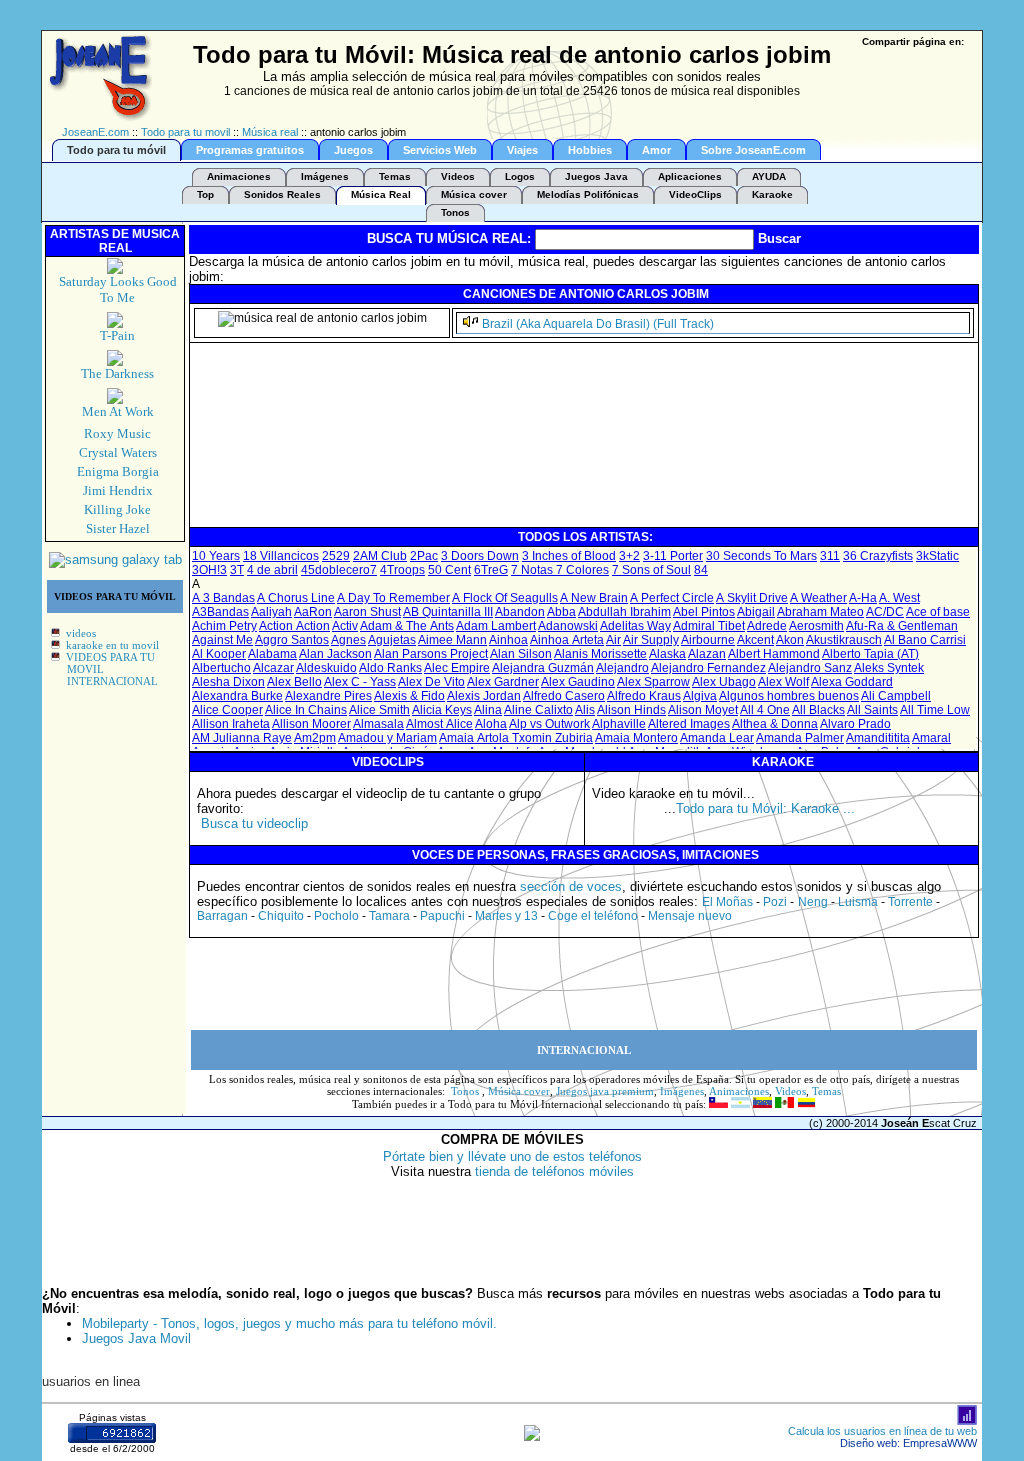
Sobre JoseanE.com (753, 150)
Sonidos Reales (282, 194)
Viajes (522, 150)
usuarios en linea (91, 1381)
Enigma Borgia (118, 471)
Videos (458, 176)
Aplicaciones (690, 176)
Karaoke (772, 194)
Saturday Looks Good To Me (118, 289)
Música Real (381, 194)
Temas (395, 176)
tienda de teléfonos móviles (554, 1171)
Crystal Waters (118, 452)
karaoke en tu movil (112, 645)
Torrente (910, 902)
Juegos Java (596, 176)
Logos (520, 176)
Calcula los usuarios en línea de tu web (882, 1431)
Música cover (474, 194)
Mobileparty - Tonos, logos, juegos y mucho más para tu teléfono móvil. (289, 1323)
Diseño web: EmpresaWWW (908, 1443)
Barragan (222, 916)
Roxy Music (117, 433)
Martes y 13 (506, 916)
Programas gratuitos (250, 150)
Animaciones (239, 176)
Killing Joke (117, 509)
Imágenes (325, 176)
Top (205, 194)
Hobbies (590, 150)
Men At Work (118, 411)
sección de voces (571, 886)
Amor (656, 150)
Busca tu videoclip (254, 823)
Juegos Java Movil (136, 1338)
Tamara (389, 916)
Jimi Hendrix (118, 490)
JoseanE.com (95, 132)
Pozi (775, 902)
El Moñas (727, 902)
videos (81, 633)
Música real (270, 132)
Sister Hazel (118, 528)
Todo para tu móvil (116, 150)
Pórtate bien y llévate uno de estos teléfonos (512, 1156)
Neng (813, 902)
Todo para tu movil (185, 132)
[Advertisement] (556, 480)
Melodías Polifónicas (588, 194)
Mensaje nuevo (690, 916)
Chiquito (281, 916)
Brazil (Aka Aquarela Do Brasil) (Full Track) (598, 324)
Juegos (353, 150)
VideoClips (695, 194)
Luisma (858, 902)
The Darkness (117, 373)
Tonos (455, 212)
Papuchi (442, 916)
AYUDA (769, 176)
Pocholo (336, 916)
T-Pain (117, 335)
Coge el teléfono (593, 916)
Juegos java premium (605, 1091)
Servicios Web (440, 150)
